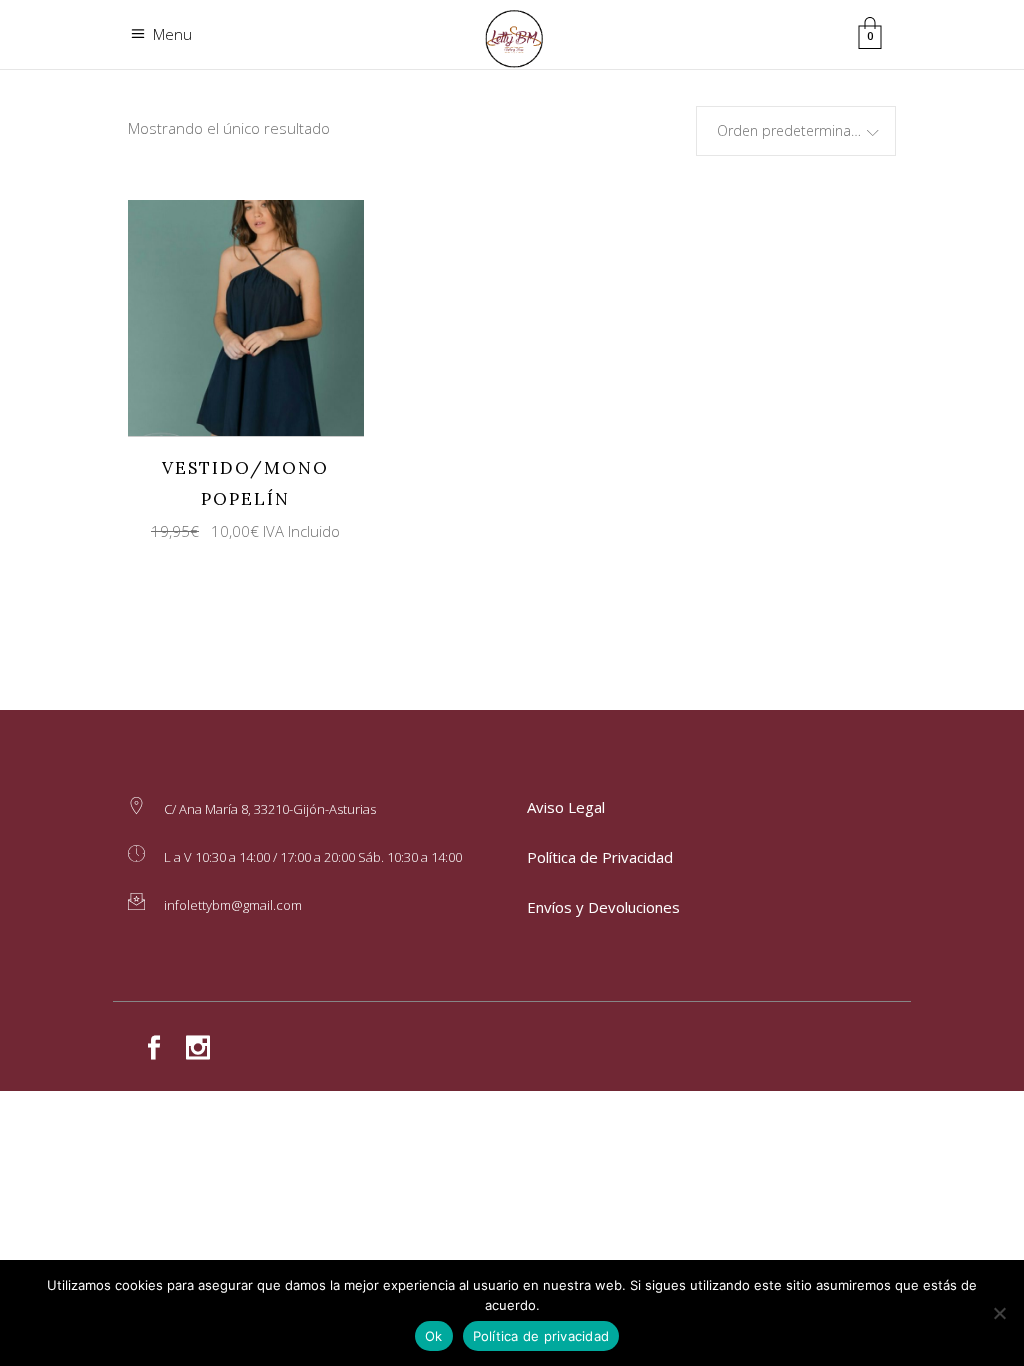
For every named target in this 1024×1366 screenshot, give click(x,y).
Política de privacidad (541, 1336)
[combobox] (796, 131)
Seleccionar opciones (228, 316)
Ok (434, 1336)
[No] (999, 1313)
